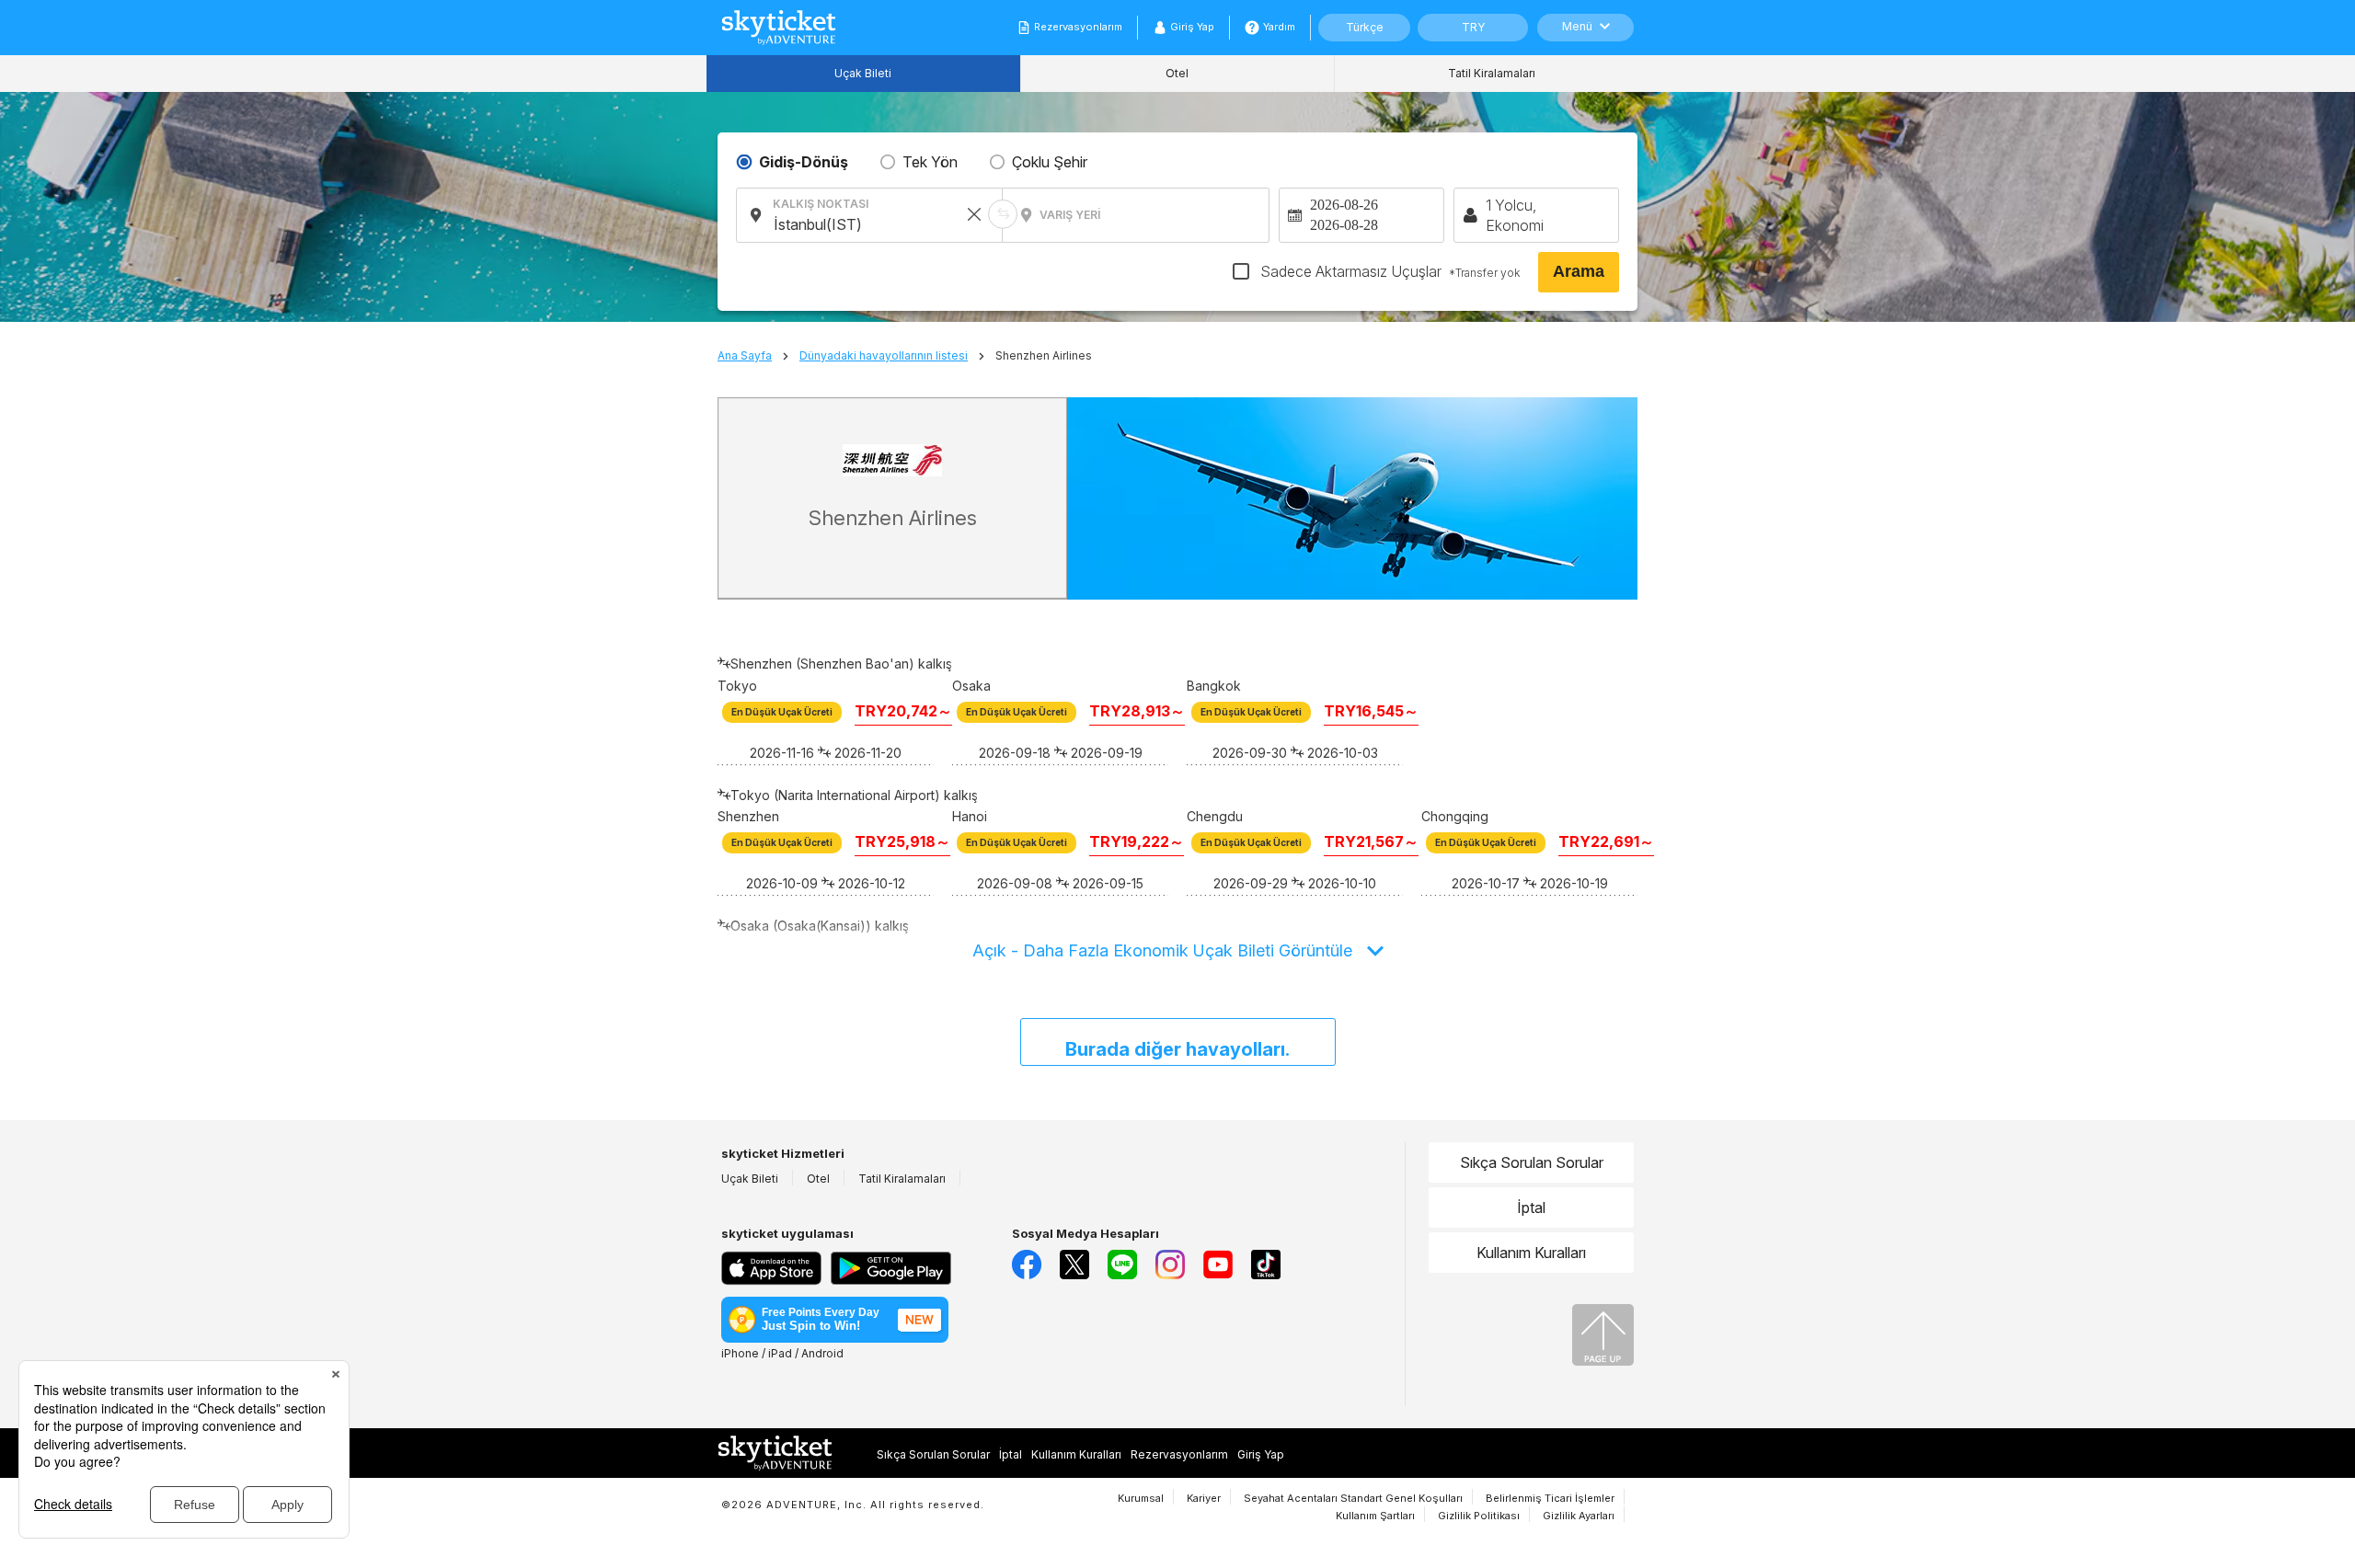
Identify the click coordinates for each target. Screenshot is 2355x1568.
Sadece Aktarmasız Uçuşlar (1388, 271)
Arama (1579, 271)
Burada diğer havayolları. (1177, 1049)
